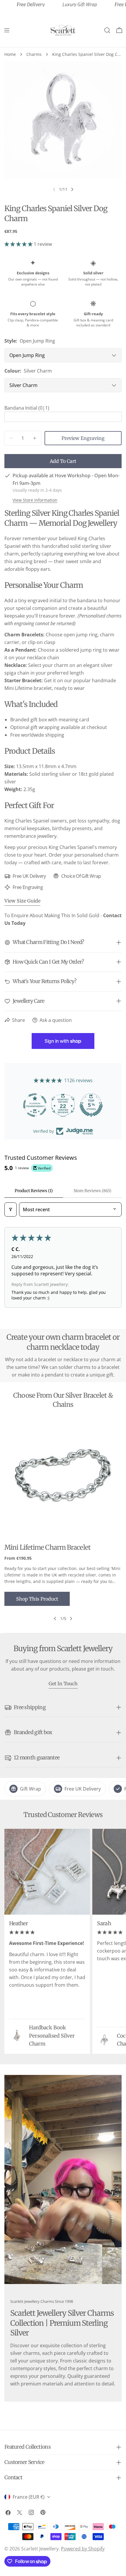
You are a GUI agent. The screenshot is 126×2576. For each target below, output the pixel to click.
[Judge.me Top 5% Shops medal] (99, 1105)
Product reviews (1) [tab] (34, 1191)
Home (10, 54)
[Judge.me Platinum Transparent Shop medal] (43, 1105)
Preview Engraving (83, 438)
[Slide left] (55, 1619)
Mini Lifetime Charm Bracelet (47, 1547)
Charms (34, 54)
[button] (19, 244)
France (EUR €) (29, 2497)
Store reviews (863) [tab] (92, 1191)
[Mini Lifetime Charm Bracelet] (63, 1477)
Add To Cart (63, 461)
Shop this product (37, 1599)
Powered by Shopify (83, 2549)
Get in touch (63, 1684)
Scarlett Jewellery (40, 2549)
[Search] (107, 30)
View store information (35, 500)
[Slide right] (72, 189)
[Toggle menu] (7, 30)
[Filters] (11, 1209)
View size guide (22, 901)
